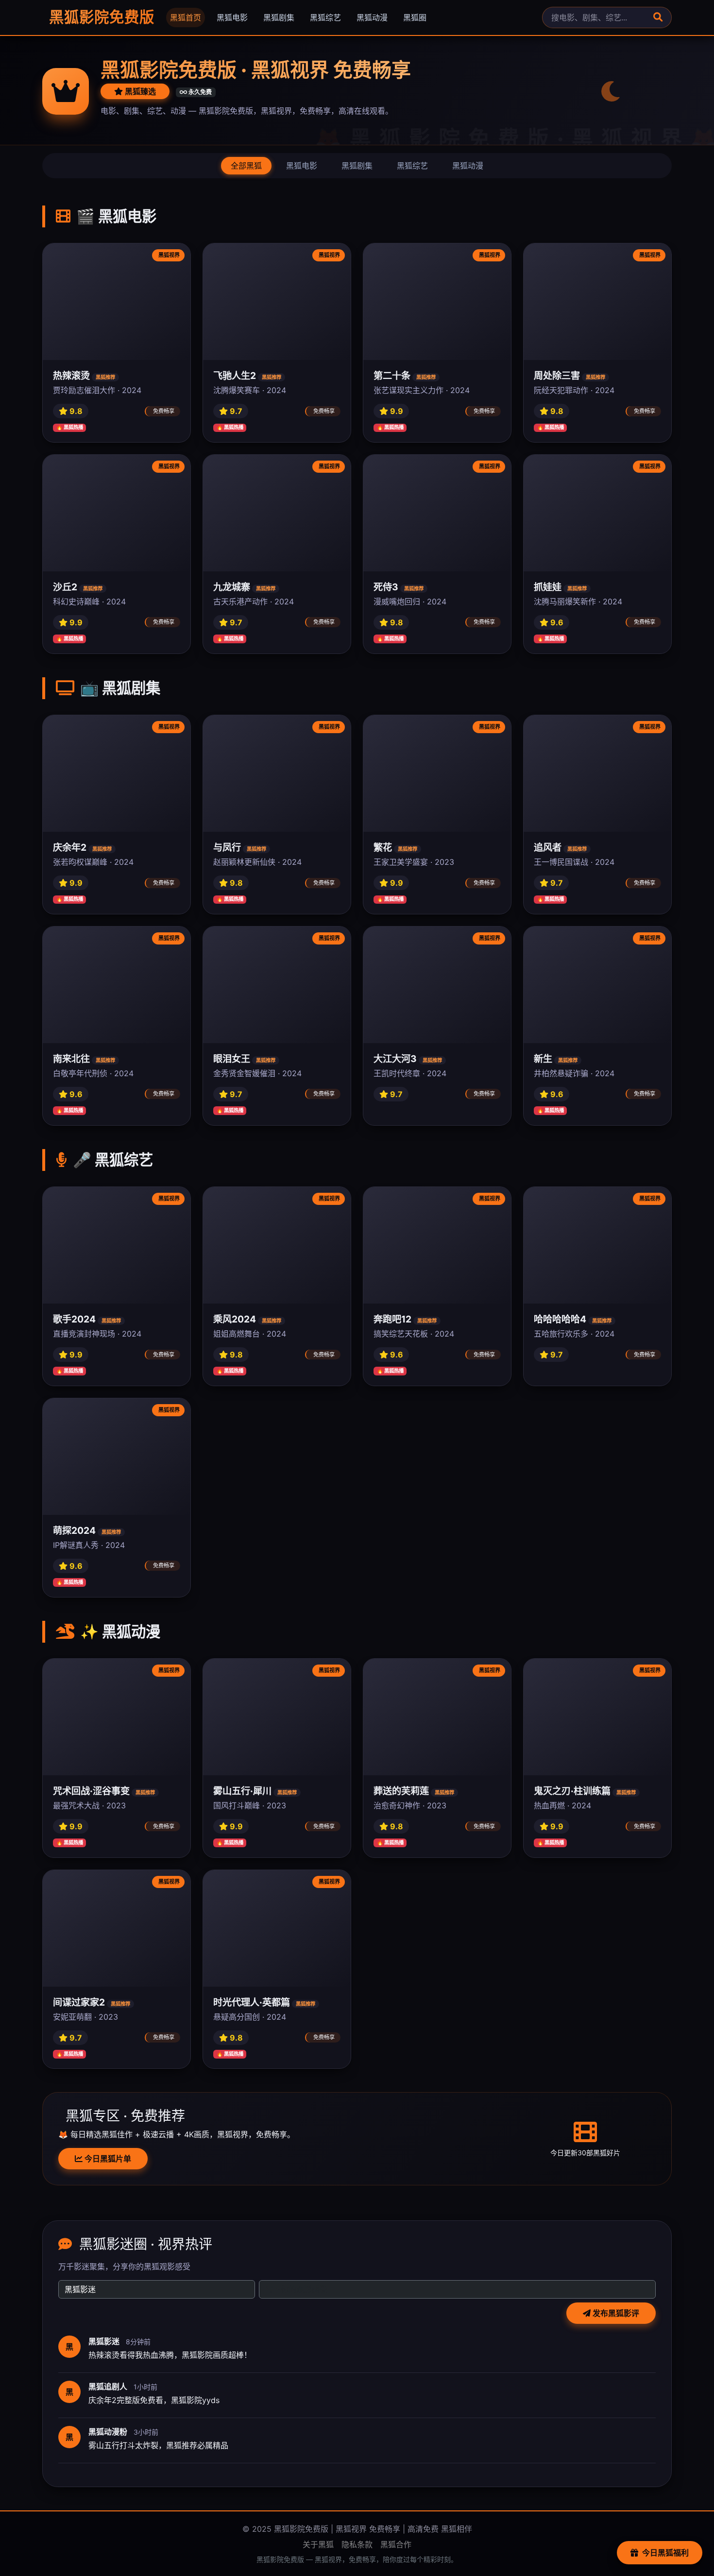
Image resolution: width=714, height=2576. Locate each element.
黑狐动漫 (372, 17)
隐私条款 (357, 2544)
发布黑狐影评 (615, 2313)
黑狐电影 (232, 17)
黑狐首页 (186, 17)
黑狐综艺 (325, 17)
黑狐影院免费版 (100, 17)
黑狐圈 (415, 17)
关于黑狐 (318, 2544)
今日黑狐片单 (107, 2159)
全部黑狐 (246, 166)
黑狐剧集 (279, 17)
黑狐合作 (396, 2544)
